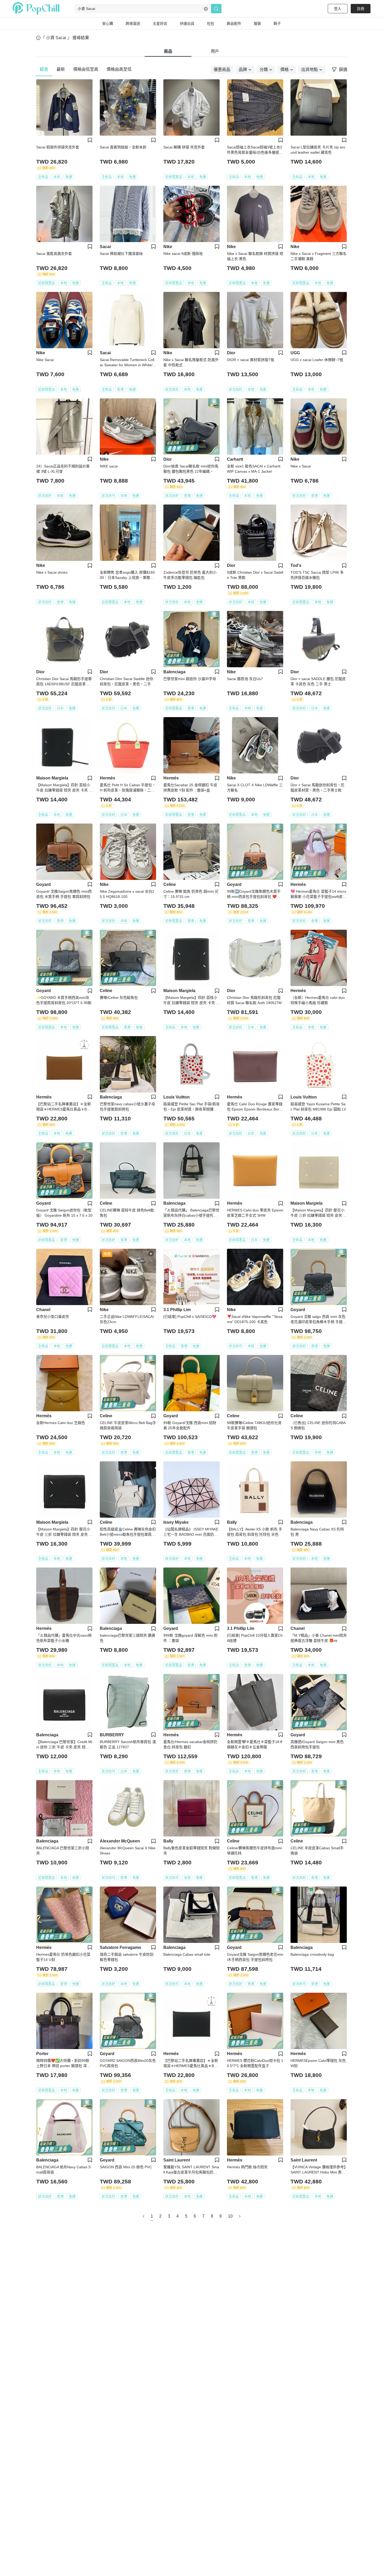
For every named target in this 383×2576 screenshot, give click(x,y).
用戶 (215, 51)
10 (230, 2216)
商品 (168, 51)
